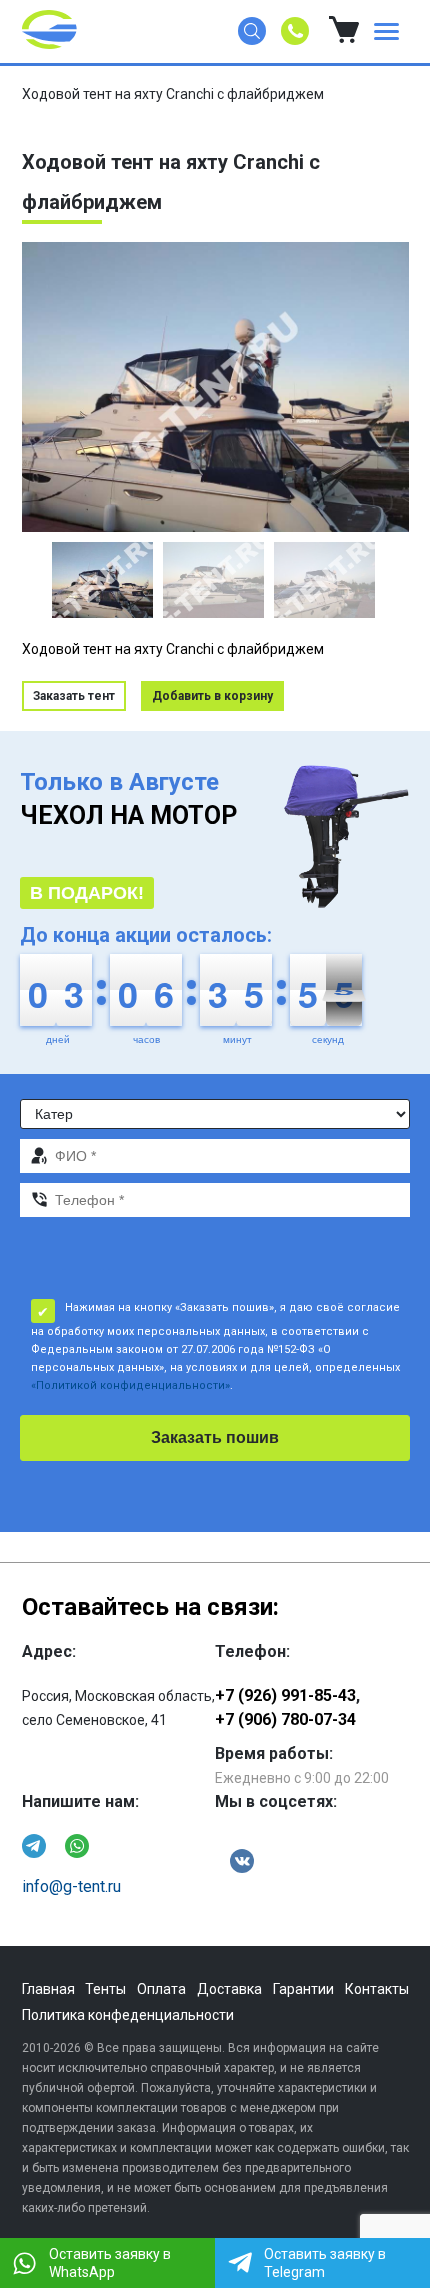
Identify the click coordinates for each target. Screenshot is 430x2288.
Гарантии (303, 1989)
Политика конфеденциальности (128, 2015)
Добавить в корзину (212, 696)
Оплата (161, 1989)
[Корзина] (344, 31)
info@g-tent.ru (71, 1886)
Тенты (105, 1989)
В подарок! (87, 893)
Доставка (229, 1989)
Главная (48, 1989)
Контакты (377, 1989)
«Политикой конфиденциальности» (130, 1385)
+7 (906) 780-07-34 (285, 1719)
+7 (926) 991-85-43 (285, 1695)
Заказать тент (74, 696)
